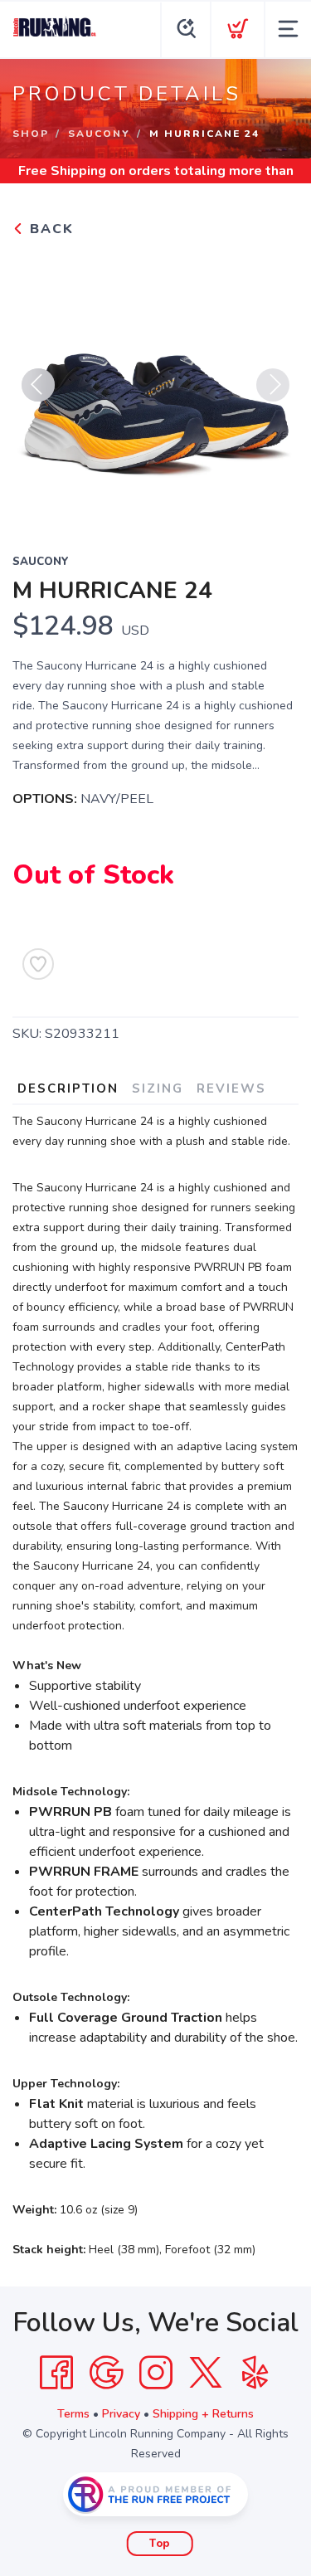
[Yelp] (255, 2373)
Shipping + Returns (203, 2414)
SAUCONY (99, 134)
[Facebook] (56, 2373)
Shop (31, 134)
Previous (38, 385)
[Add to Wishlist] (38, 964)
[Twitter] (206, 2373)
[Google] (106, 2373)
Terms (73, 2414)
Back (49, 229)
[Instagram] (156, 2373)
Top (160, 2544)
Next (273, 385)
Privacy (121, 2414)
